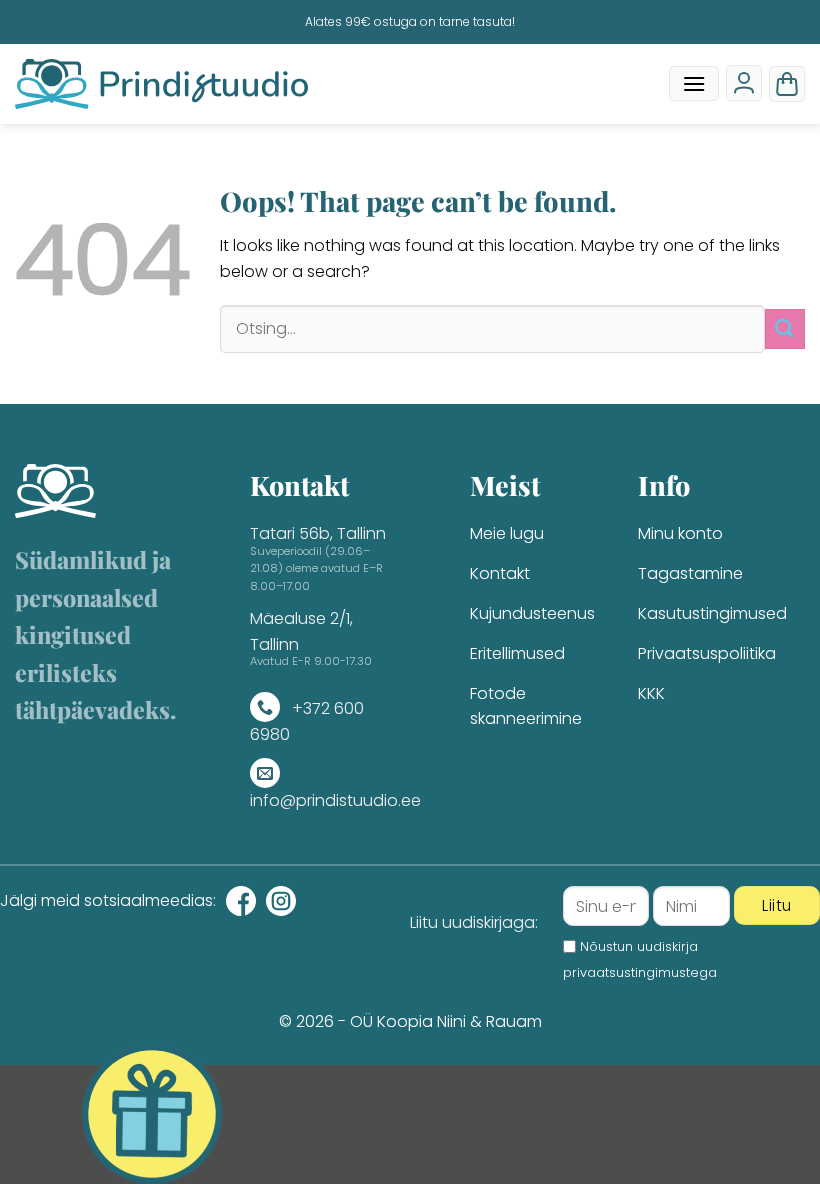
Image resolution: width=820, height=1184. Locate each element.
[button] (694, 83)
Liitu (776, 905)
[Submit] (785, 328)
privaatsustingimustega (640, 972)
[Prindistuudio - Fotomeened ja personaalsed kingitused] (161, 84)
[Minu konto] (744, 83)
